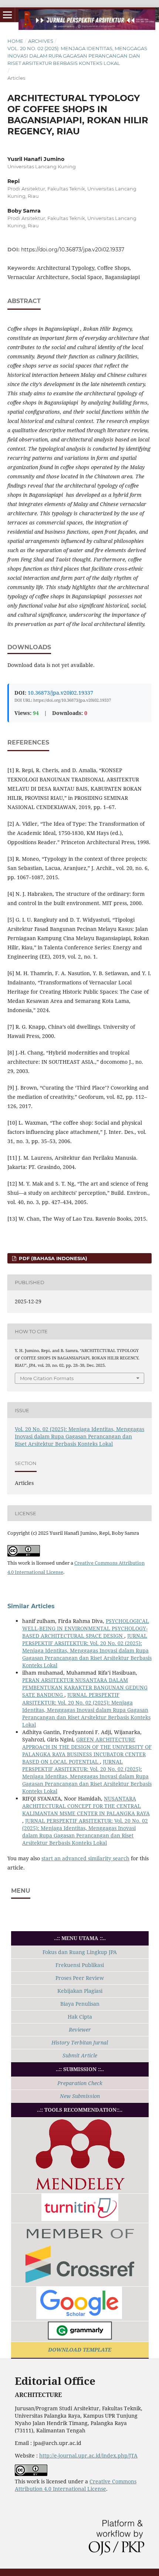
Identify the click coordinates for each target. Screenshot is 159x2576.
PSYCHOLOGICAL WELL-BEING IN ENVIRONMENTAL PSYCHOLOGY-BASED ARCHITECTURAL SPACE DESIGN (86, 1628)
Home (15, 41)
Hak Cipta (80, 2017)
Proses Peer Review (80, 1978)
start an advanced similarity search (85, 1858)
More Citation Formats (47, 1378)
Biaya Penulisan (80, 2004)
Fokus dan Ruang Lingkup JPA (80, 1952)
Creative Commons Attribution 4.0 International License (76, 2485)
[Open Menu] (7, 15)
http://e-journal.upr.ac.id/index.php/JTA (88, 2455)
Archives (41, 41)
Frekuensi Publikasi (80, 1965)
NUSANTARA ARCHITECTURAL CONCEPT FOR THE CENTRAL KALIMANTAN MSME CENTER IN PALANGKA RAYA (86, 1806)
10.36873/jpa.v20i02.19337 (60, 693)
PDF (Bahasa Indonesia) (52, 1258)
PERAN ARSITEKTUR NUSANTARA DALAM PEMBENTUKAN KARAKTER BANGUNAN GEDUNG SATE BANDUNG (85, 1687)
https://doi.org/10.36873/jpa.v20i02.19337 (73, 250)
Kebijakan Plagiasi (80, 1991)
